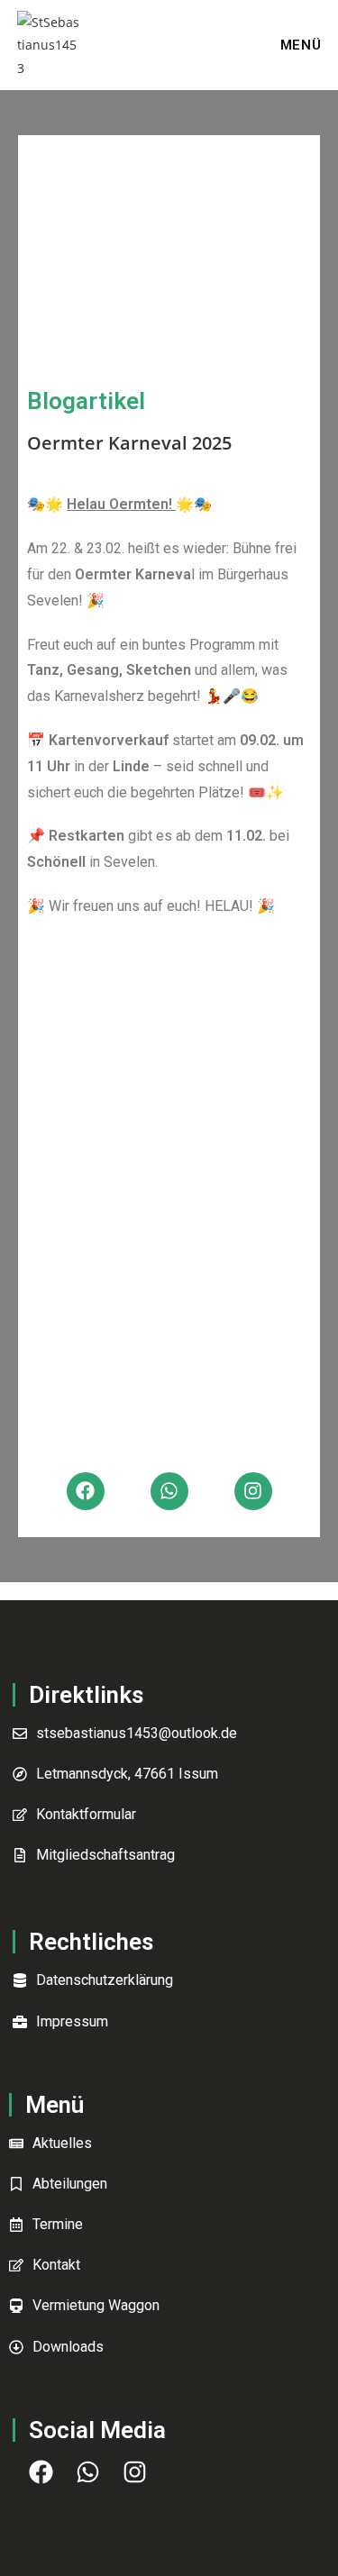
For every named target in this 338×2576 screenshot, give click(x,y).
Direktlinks (86, 1695)
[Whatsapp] (169, 1491)
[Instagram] (253, 1491)
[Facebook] (86, 1491)
